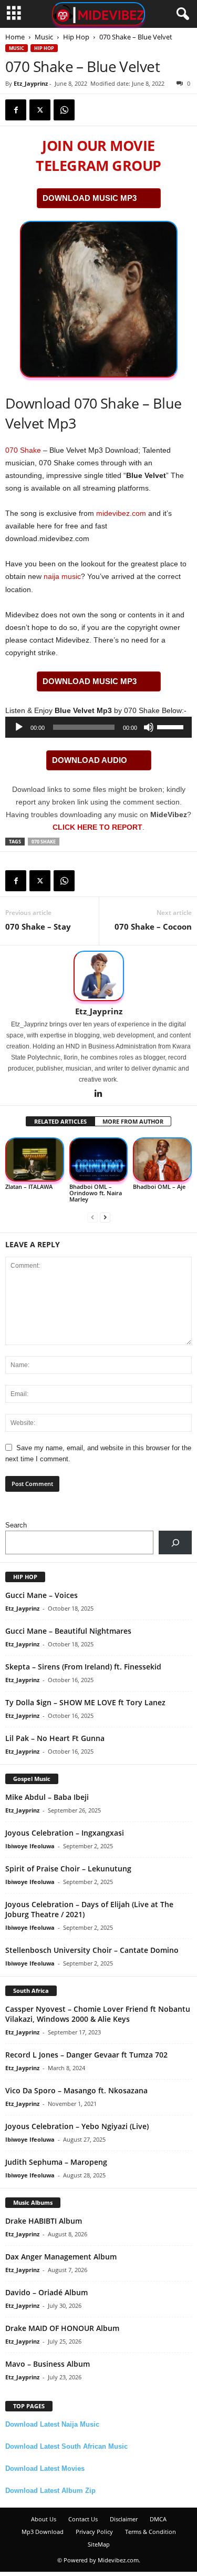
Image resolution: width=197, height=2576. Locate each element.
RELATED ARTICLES (60, 1121)
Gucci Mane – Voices (42, 1595)
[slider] (172, 726)
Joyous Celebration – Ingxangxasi (65, 1833)
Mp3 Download (43, 2532)
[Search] (175, 1542)
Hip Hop (76, 37)
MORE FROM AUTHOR (133, 1121)
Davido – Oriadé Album (46, 2292)
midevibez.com (121, 513)
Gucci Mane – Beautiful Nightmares (68, 1631)
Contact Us (83, 2519)
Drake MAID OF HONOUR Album (62, 2328)
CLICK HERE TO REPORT (97, 827)
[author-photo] (98, 976)
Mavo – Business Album (48, 2364)
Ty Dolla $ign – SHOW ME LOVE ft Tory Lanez (85, 1702)
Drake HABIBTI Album (44, 2221)
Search (16, 1525)
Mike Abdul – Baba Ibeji (47, 1797)
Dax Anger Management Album (61, 2257)
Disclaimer (124, 2519)
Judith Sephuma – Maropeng (56, 2162)
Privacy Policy (94, 2532)
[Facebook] (16, 110)
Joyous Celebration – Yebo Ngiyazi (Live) (77, 2126)
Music (44, 37)
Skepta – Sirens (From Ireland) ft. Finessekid (83, 1667)
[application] (98, 727)
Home (15, 37)
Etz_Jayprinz (31, 83)
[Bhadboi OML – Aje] (162, 1160)
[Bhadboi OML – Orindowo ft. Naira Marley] (99, 1160)
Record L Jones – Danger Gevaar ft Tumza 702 (86, 2055)
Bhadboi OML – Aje (159, 1187)
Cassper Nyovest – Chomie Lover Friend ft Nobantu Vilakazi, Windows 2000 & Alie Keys (98, 2014)
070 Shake (23, 450)
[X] (40, 110)
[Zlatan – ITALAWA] (35, 1160)
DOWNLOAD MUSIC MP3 (90, 198)
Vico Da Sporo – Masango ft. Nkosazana (76, 2090)
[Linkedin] (99, 1094)
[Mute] (149, 727)
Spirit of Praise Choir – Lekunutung (68, 1869)
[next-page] (105, 1217)
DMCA (158, 2519)
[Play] (19, 727)
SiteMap (99, 2544)
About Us (44, 2519)
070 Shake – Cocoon (153, 926)
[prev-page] (92, 1217)
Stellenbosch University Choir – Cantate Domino (92, 1950)
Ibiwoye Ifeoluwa (30, 1846)
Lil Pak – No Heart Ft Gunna (55, 1738)
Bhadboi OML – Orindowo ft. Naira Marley (96, 1193)
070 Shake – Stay (38, 926)
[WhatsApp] (64, 110)
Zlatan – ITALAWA (29, 1187)
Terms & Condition (151, 2532)
